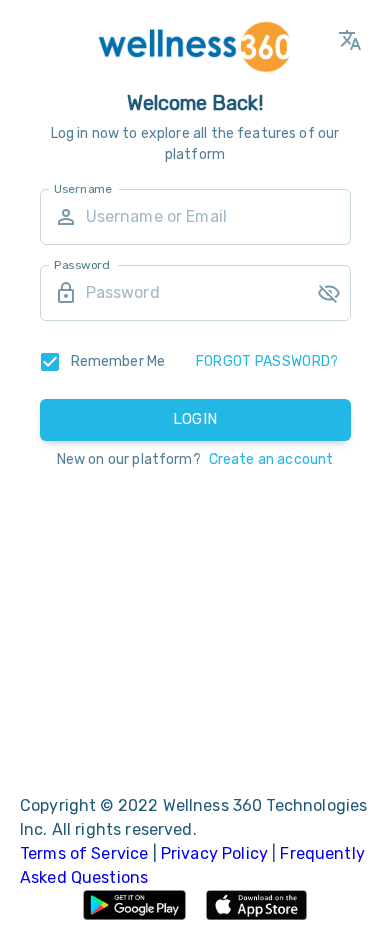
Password (82, 264)
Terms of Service (86, 853)
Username (83, 188)
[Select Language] (350, 40)
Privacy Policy (216, 853)
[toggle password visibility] (329, 293)
